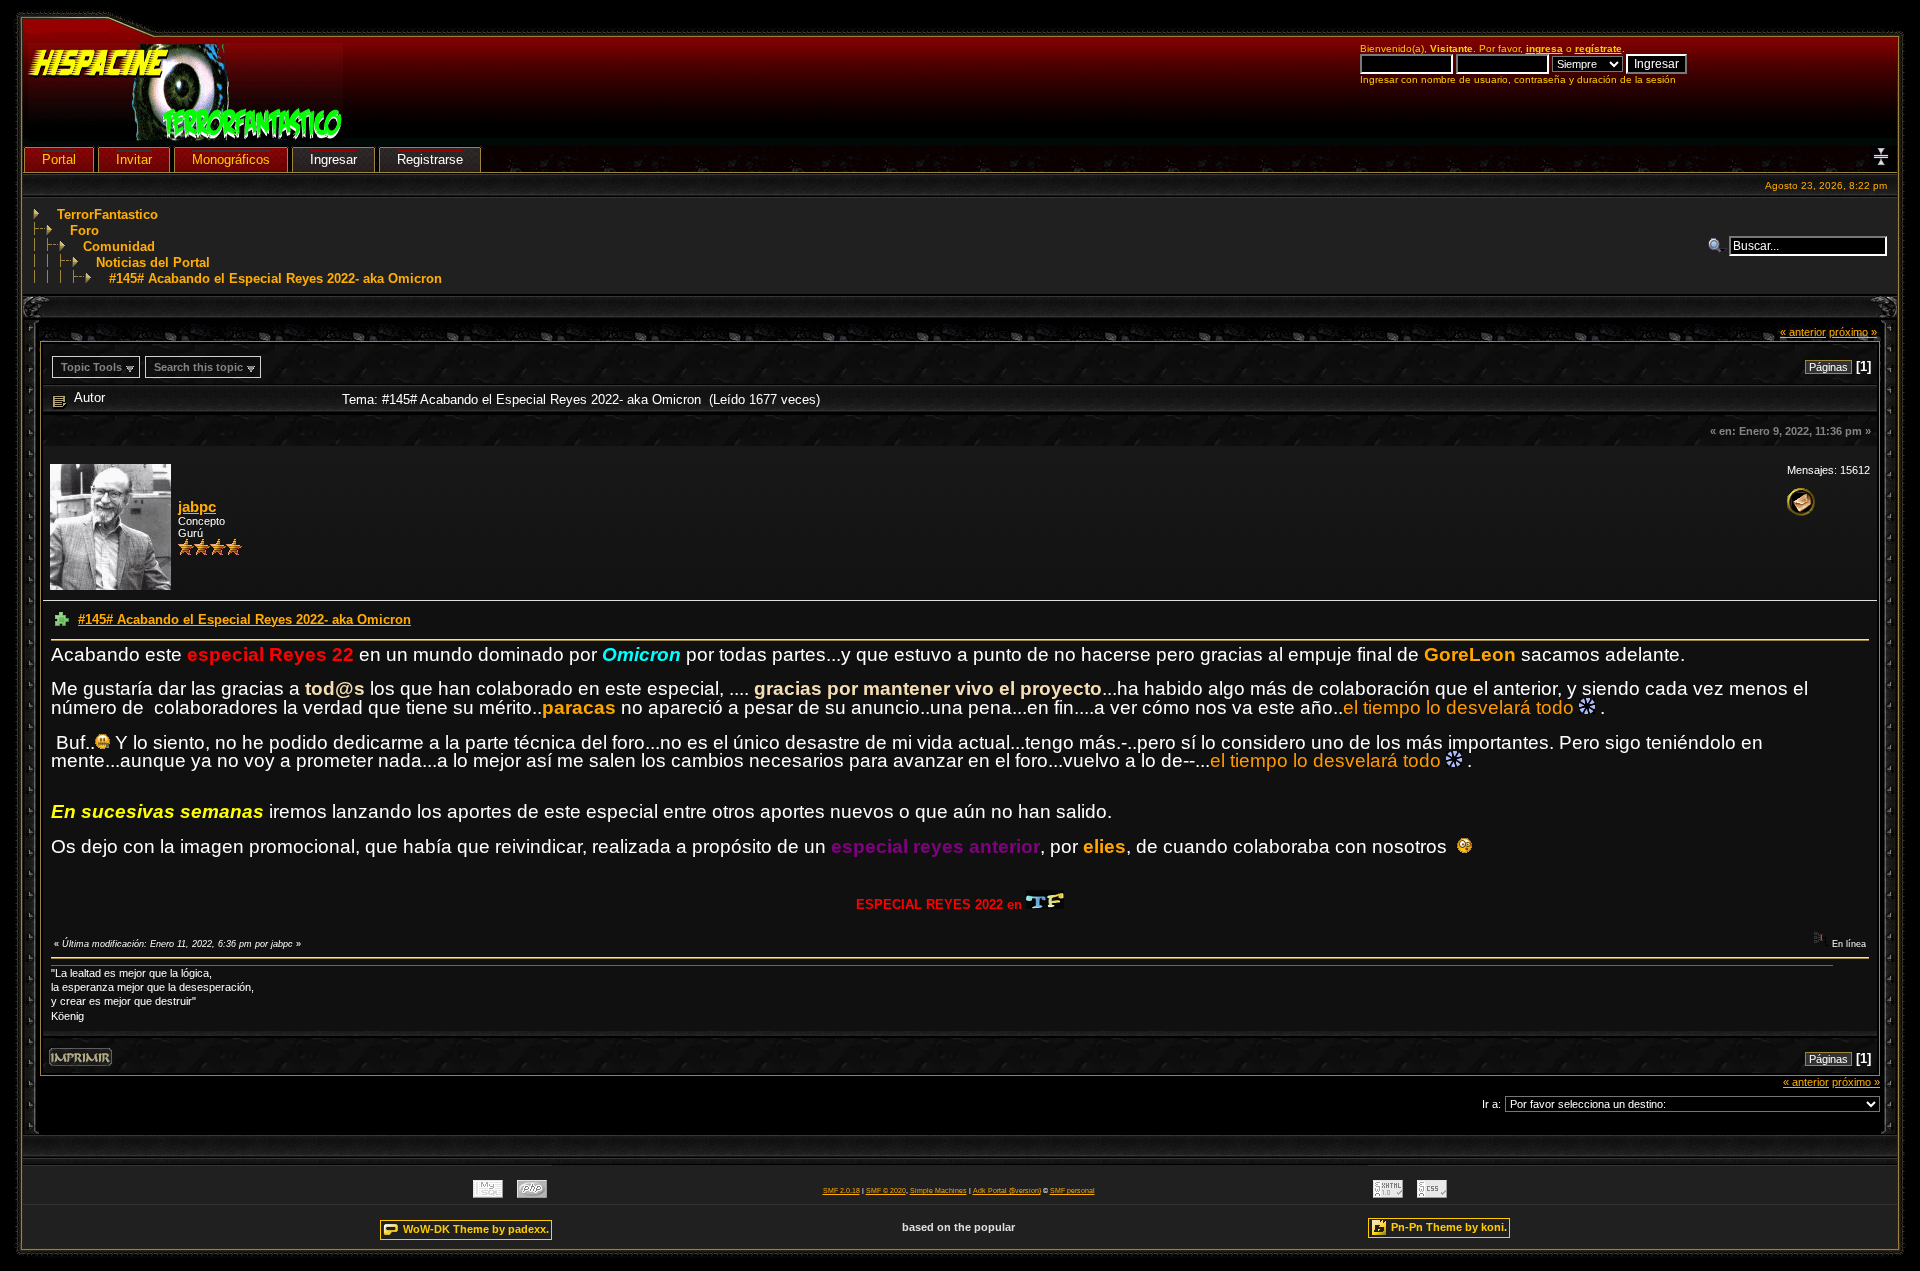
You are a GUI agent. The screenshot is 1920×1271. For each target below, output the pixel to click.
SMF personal (1072, 1190)
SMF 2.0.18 (841, 1190)
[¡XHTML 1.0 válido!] (1388, 1193)
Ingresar (333, 159)
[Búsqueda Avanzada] (1718, 246)
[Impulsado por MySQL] (488, 1193)
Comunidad (119, 246)
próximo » (1853, 332)
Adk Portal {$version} (1007, 1190)
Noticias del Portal (153, 262)
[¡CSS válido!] (1432, 1193)
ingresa (1544, 48)
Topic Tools (91, 367)
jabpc (197, 507)
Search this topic (198, 367)
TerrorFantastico (107, 214)
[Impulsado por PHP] (532, 1193)
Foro (84, 230)
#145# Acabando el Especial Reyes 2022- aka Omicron (275, 278)
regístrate (1598, 48)
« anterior (1803, 332)
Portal (59, 159)
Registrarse (430, 159)
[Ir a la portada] (185, 136)
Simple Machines (938, 1190)
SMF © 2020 (886, 1190)
